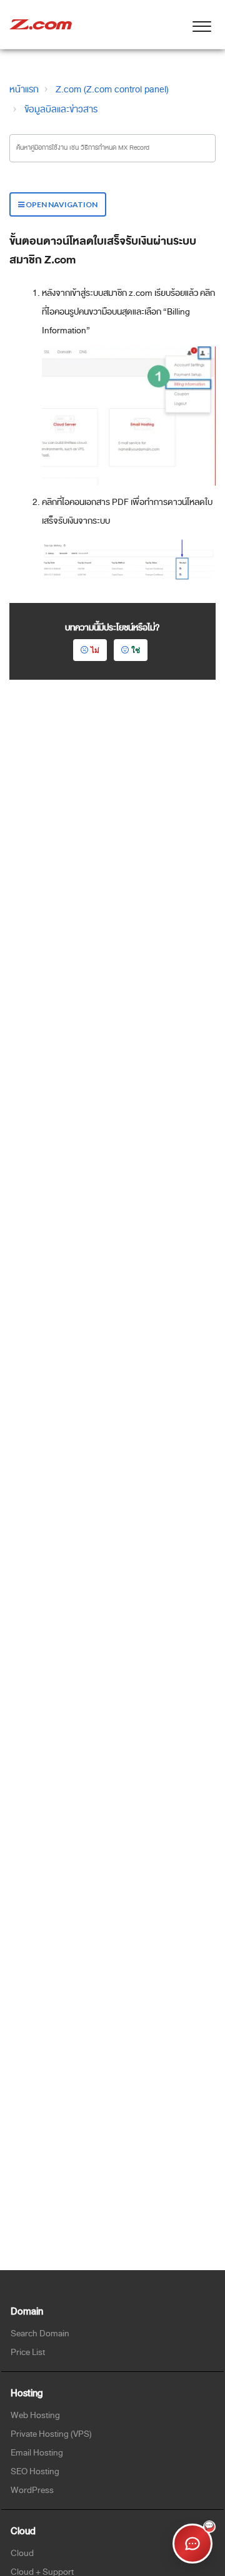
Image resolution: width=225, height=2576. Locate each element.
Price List (28, 2352)
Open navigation (61, 204)
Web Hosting (35, 2415)
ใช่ (136, 650)
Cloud (22, 2553)
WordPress (32, 2490)
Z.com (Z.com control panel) (112, 89)
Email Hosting (37, 2453)
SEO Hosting (35, 2471)
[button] (202, 24)
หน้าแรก (24, 89)
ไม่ (95, 650)
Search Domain (40, 2334)
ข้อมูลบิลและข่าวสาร (61, 109)
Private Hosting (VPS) (51, 2434)
